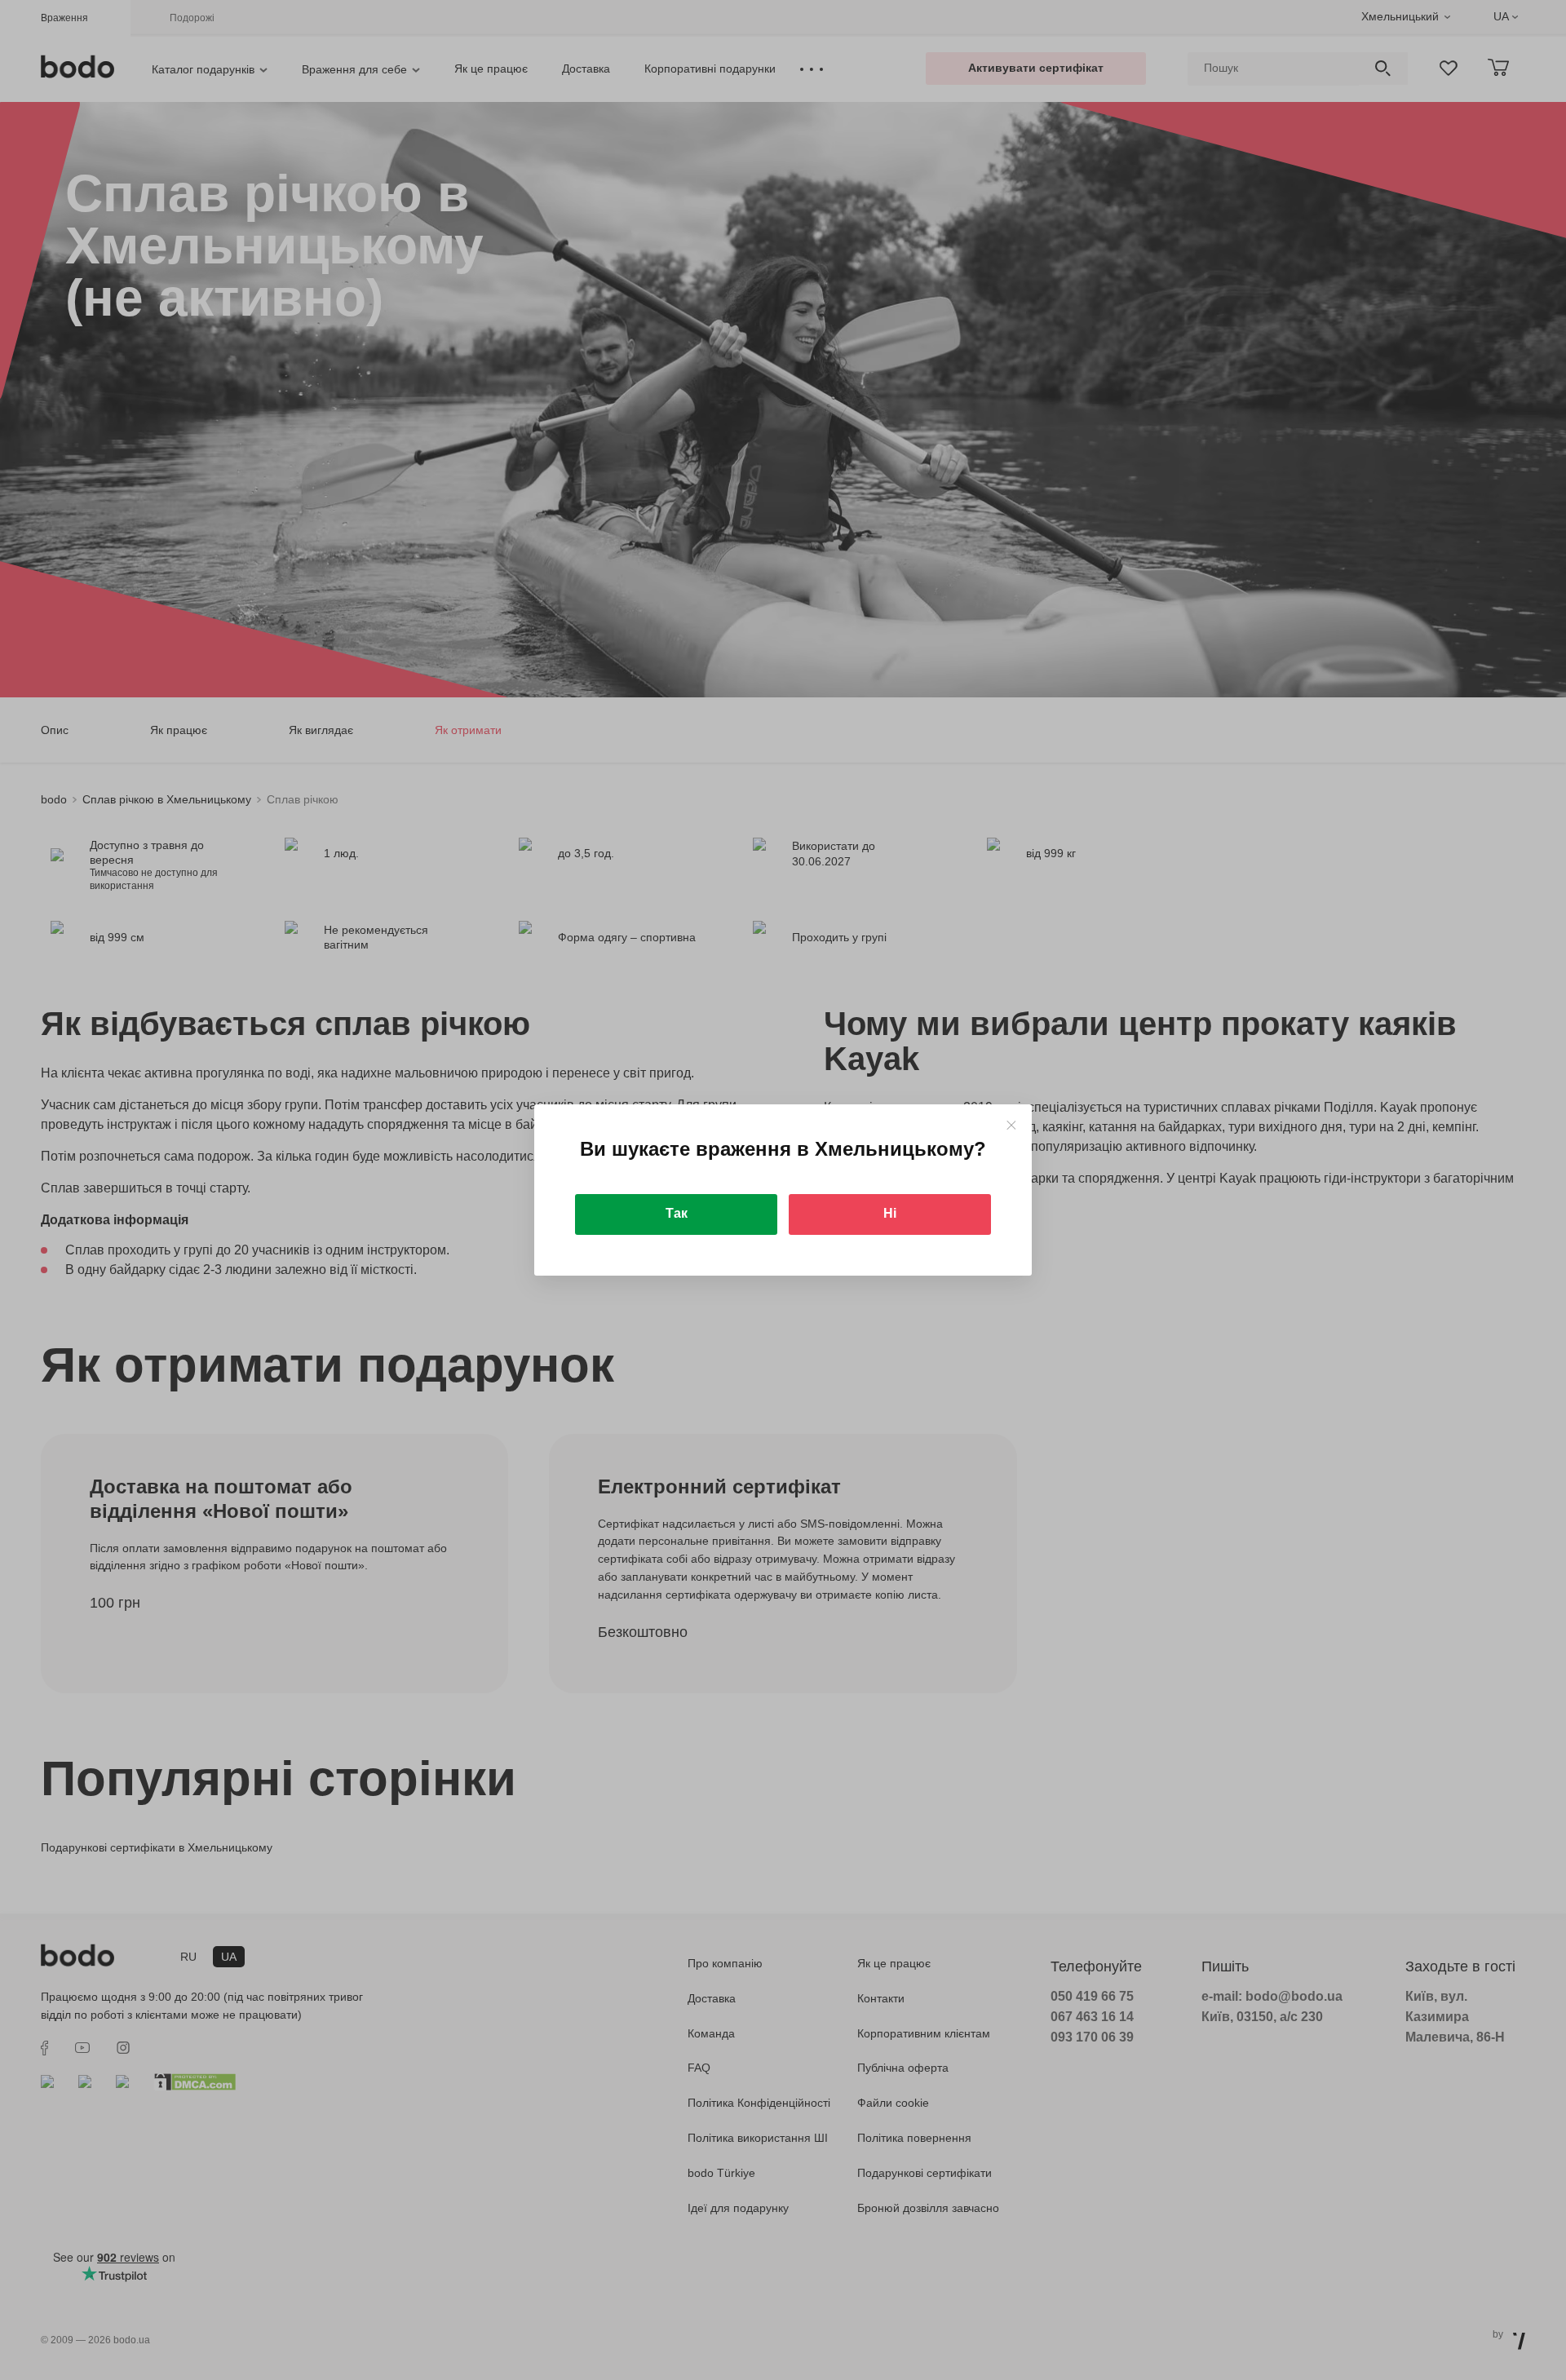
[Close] (1011, 1125)
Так (677, 1213)
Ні (890, 1213)
